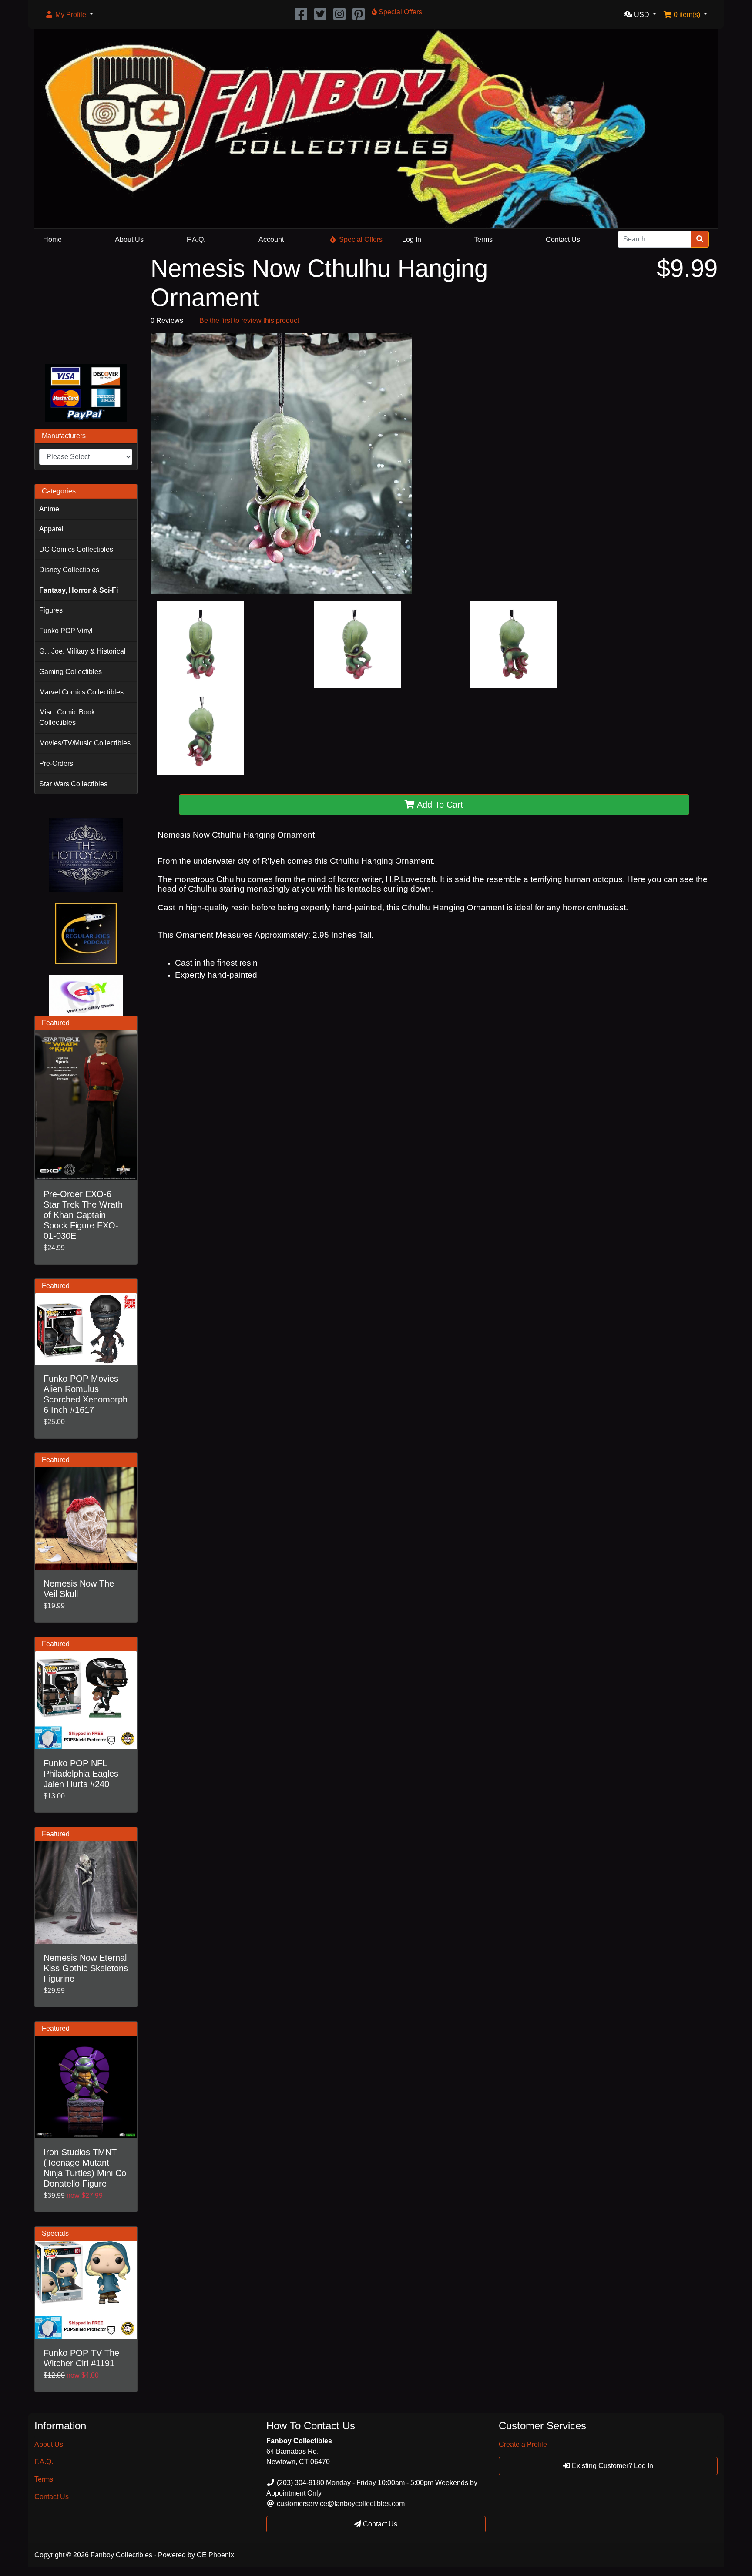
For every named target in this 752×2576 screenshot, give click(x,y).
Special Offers (361, 240)
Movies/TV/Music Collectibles (85, 743)
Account (271, 240)
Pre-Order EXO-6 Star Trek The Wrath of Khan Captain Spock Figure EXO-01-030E (83, 1215)
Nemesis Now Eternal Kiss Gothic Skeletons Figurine (86, 1968)
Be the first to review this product (249, 320)
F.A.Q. (196, 240)
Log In (412, 240)
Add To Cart (439, 805)
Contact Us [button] (379, 2524)
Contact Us (563, 240)
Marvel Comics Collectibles (81, 692)
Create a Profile (523, 2444)
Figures (51, 610)
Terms (483, 240)
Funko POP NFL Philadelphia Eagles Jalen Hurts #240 (81, 1774)
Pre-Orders (56, 763)
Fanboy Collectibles (121, 2555)
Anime (49, 509)
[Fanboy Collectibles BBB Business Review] (86, 305)
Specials (55, 2233)
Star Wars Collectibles (73, 784)
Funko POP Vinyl (66, 631)
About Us (129, 240)
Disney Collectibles (69, 570)
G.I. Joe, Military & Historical (82, 651)
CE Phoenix (215, 2555)
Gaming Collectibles (70, 672)
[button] (69, 15)
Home (52, 240)
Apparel (51, 529)
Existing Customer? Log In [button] (612, 2466)
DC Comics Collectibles (76, 549)
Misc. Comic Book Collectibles (67, 717)
